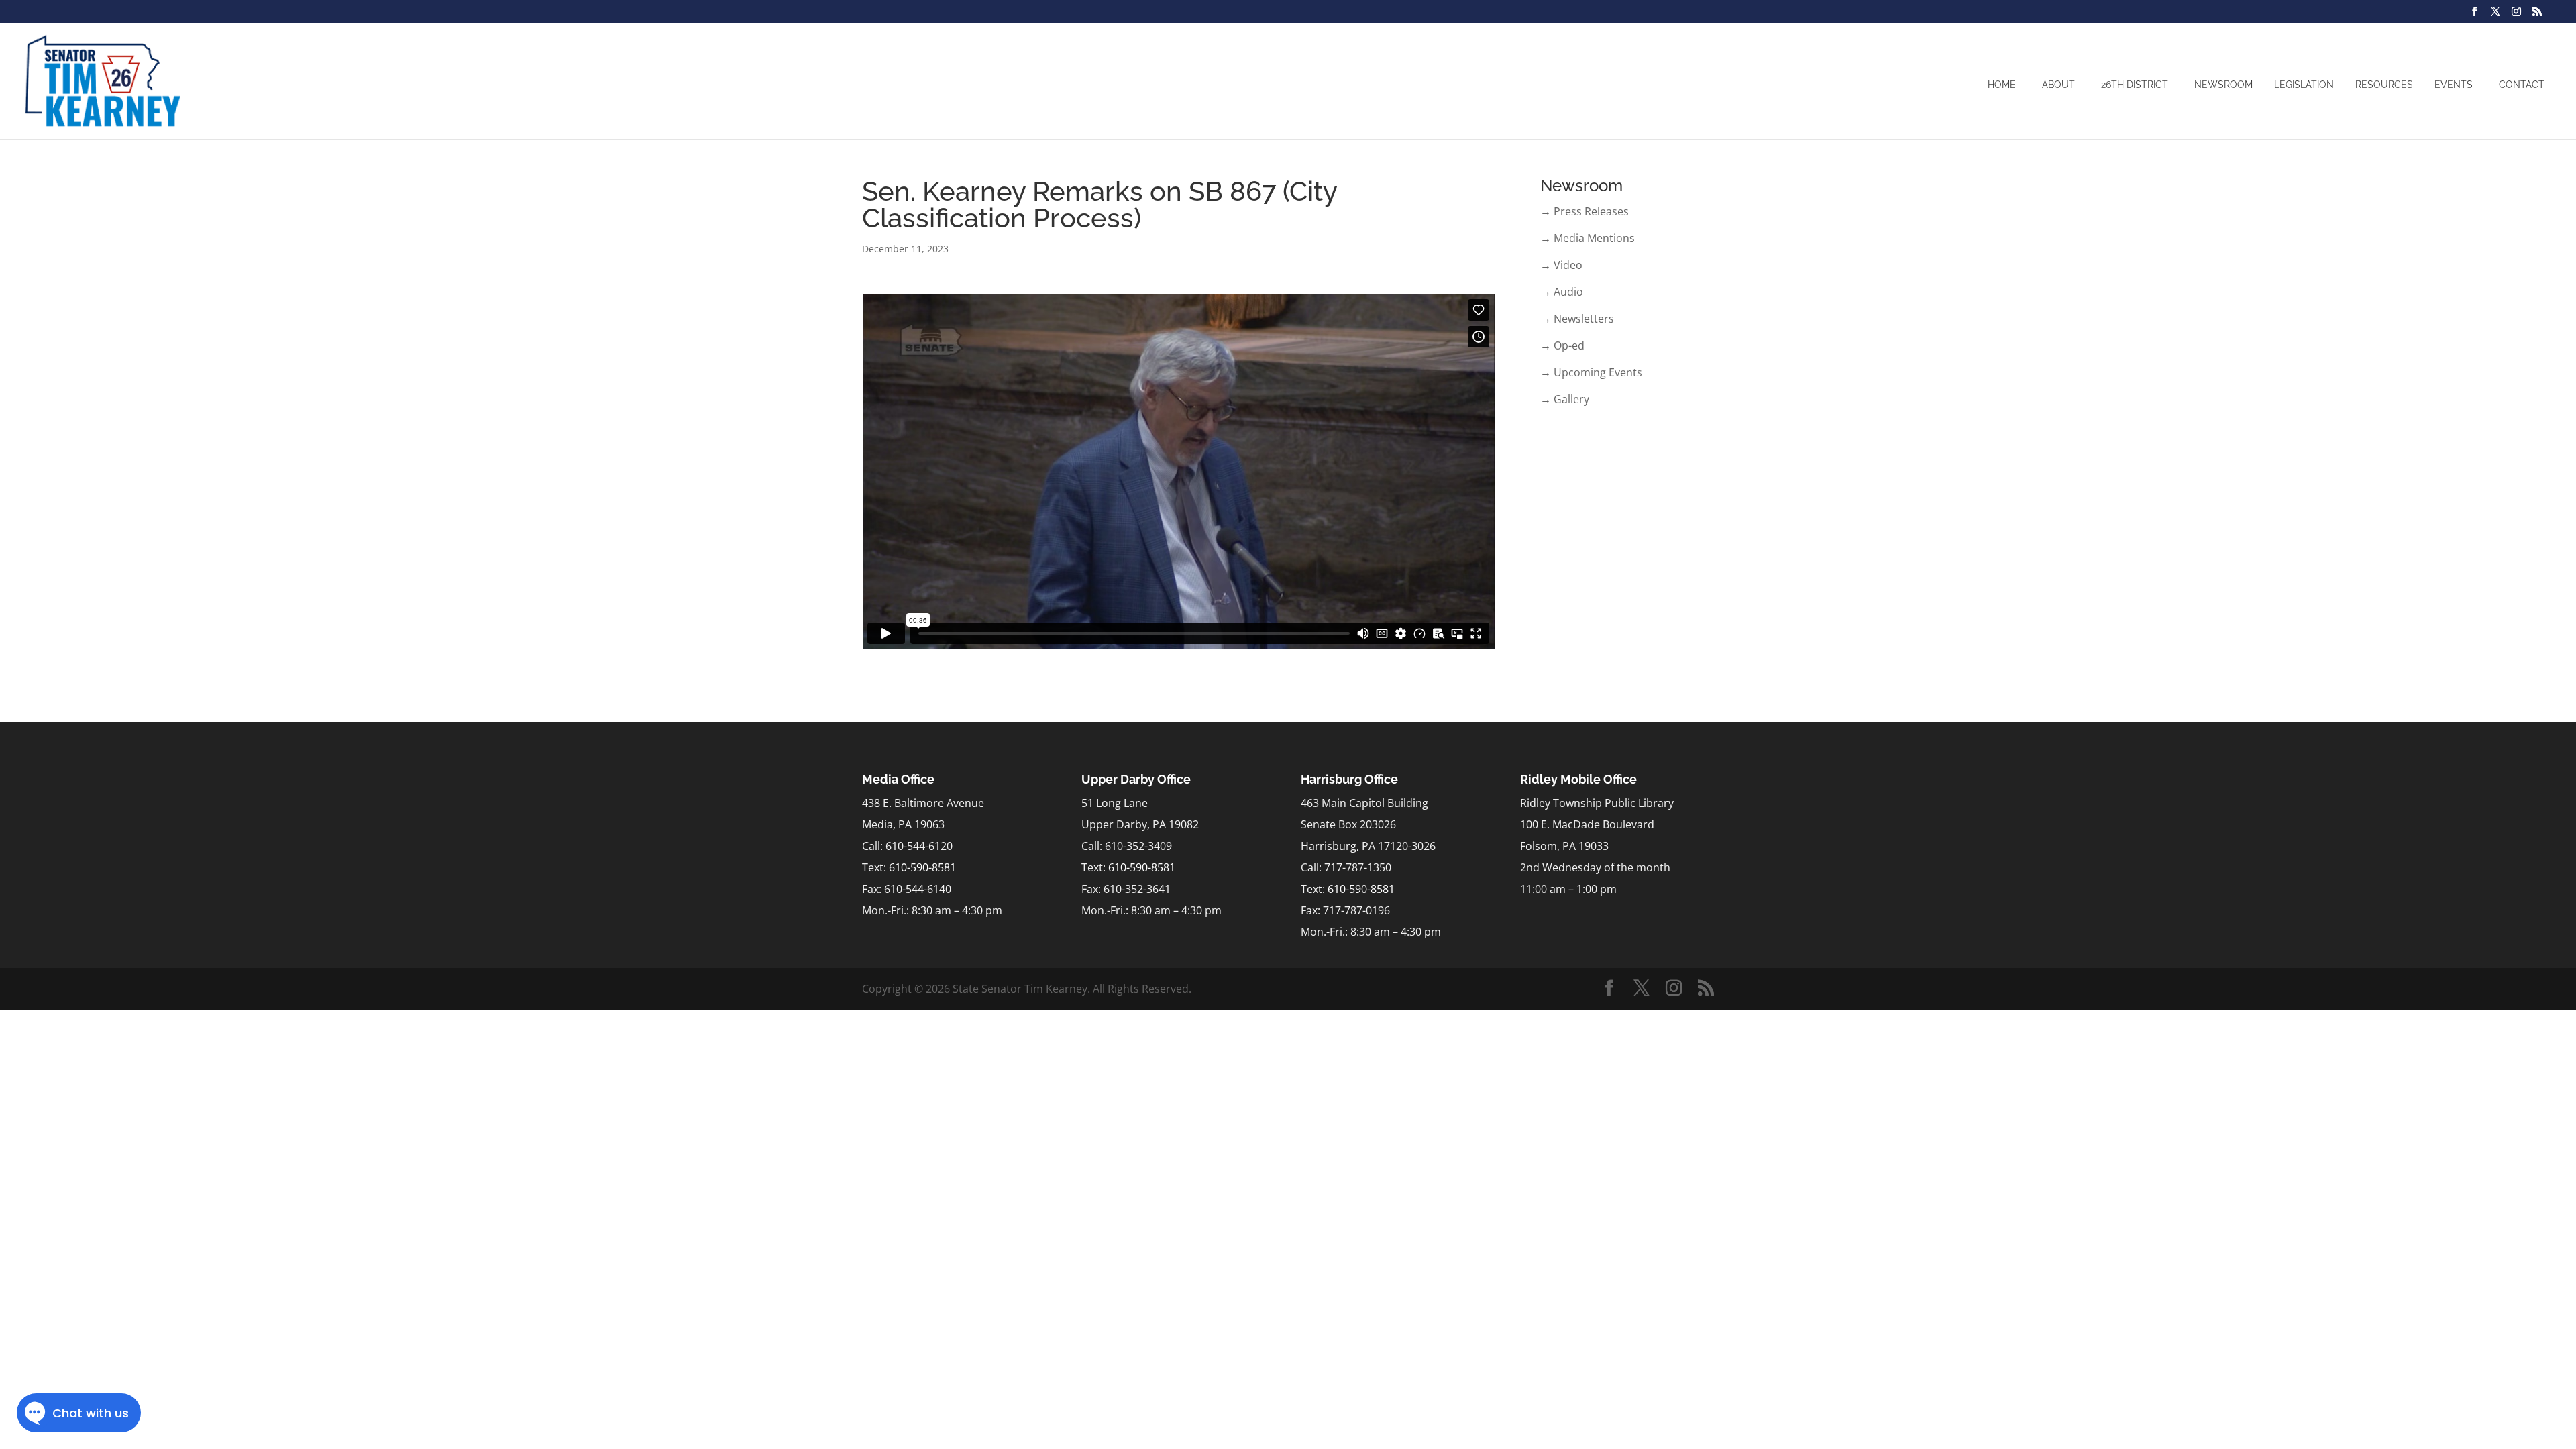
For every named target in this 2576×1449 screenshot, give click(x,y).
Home (2002, 85)
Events (2454, 85)
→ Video (1561, 265)
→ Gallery (1565, 399)
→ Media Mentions (1588, 238)
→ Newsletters (1577, 319)
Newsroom (2223, 85)
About (2058, 85)
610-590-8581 (922, 867)
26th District (2135, 85)
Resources (2384, 85)
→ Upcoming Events (1591, 372)
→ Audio (1562, 292)
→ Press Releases (1585, 211)
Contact (2522, 85)
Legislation (2304, 85)
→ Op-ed (1562, 345)
